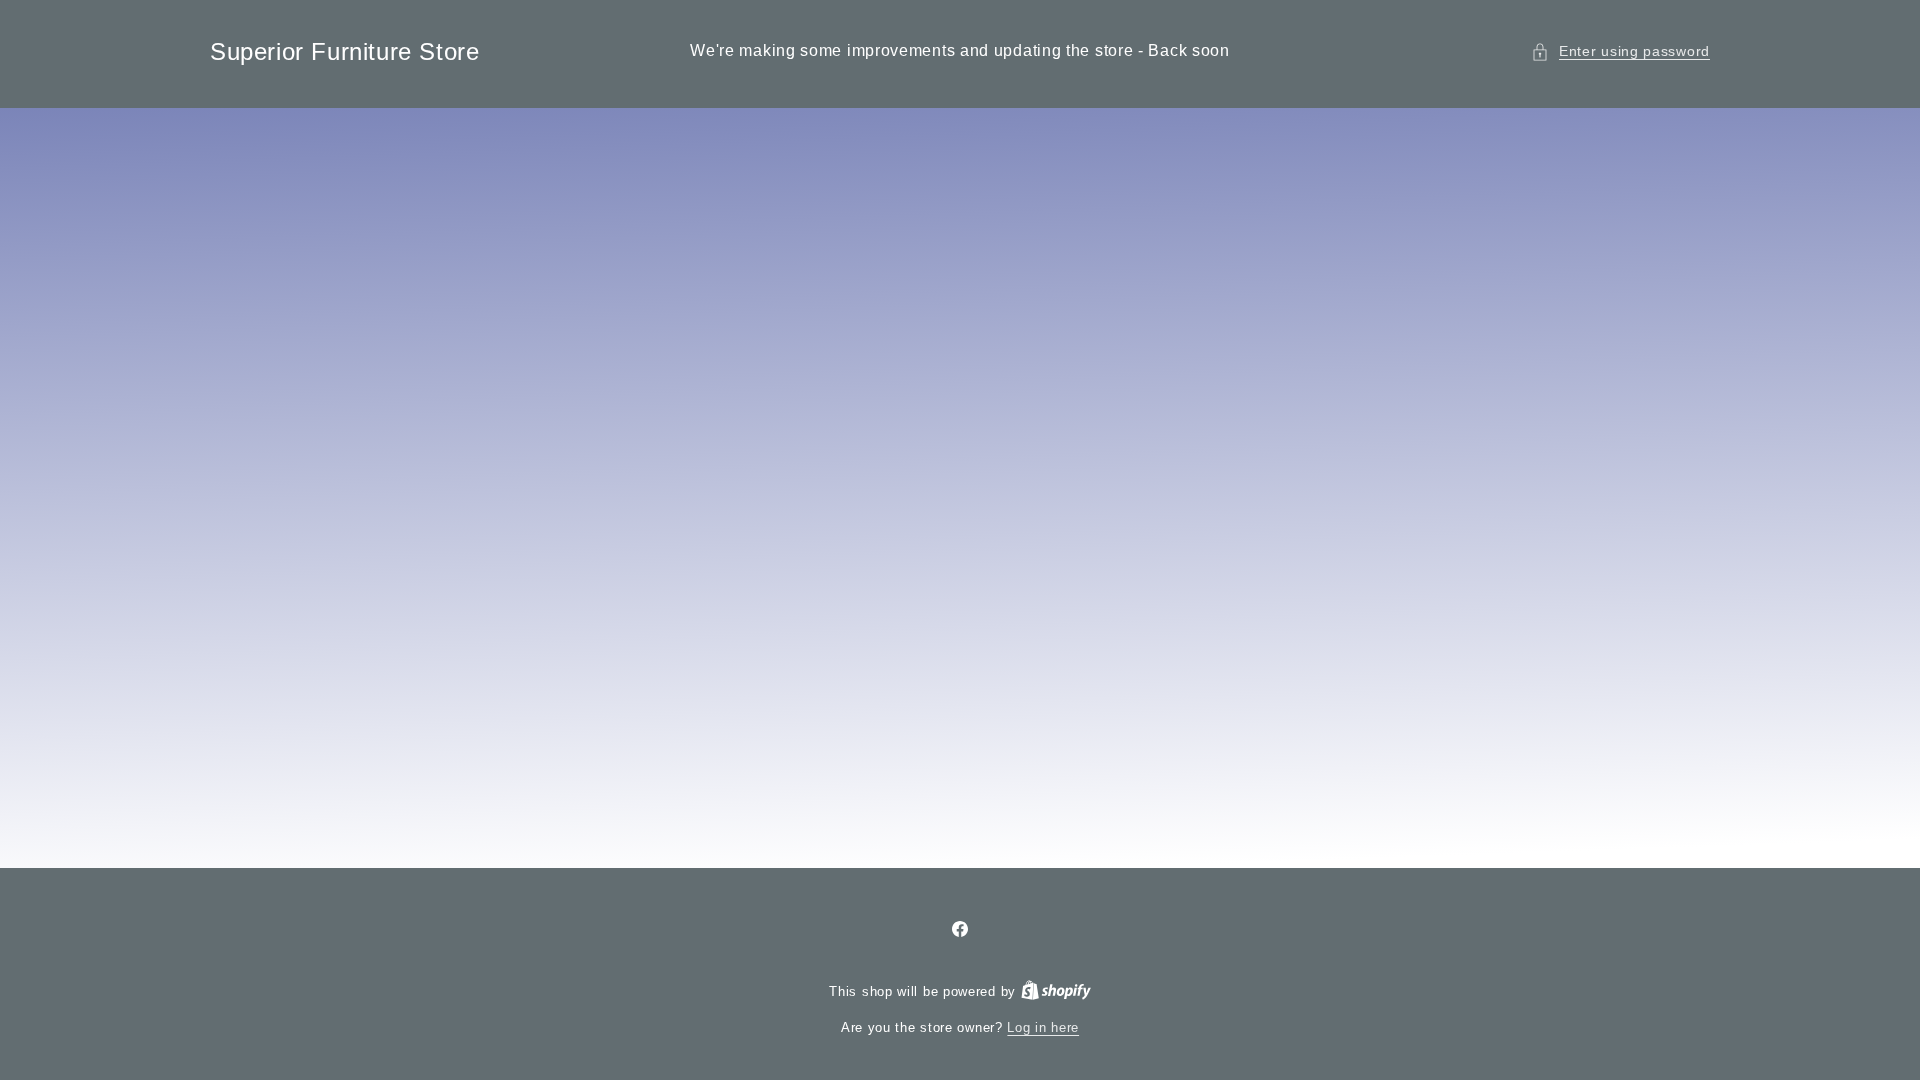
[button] (1620, 51)
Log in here (1043, 1027)
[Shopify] (1056, 991)
